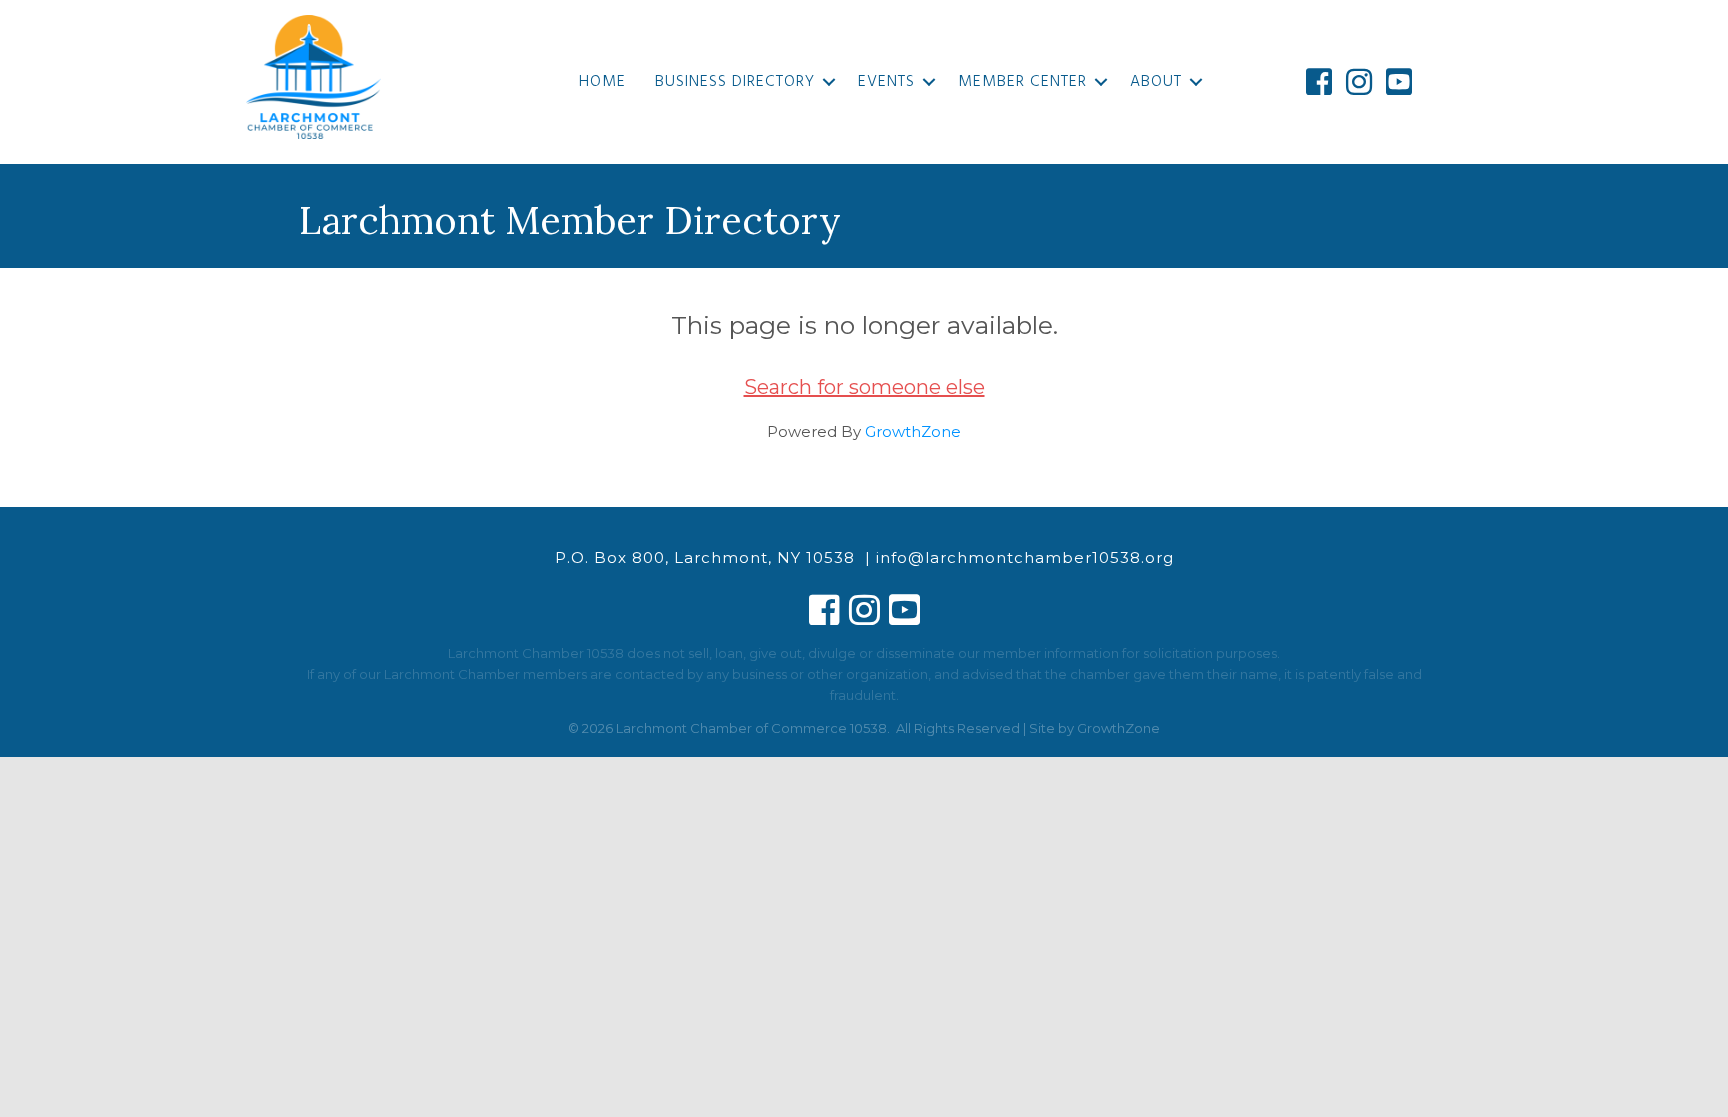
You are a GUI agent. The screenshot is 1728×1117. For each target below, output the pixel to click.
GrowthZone (913, 431)
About (1156, 82)
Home (602, 82)
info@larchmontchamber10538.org (1025, 557)
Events (886, 82)
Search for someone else (864, 387)
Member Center (1022, 82)
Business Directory (735, 82)
